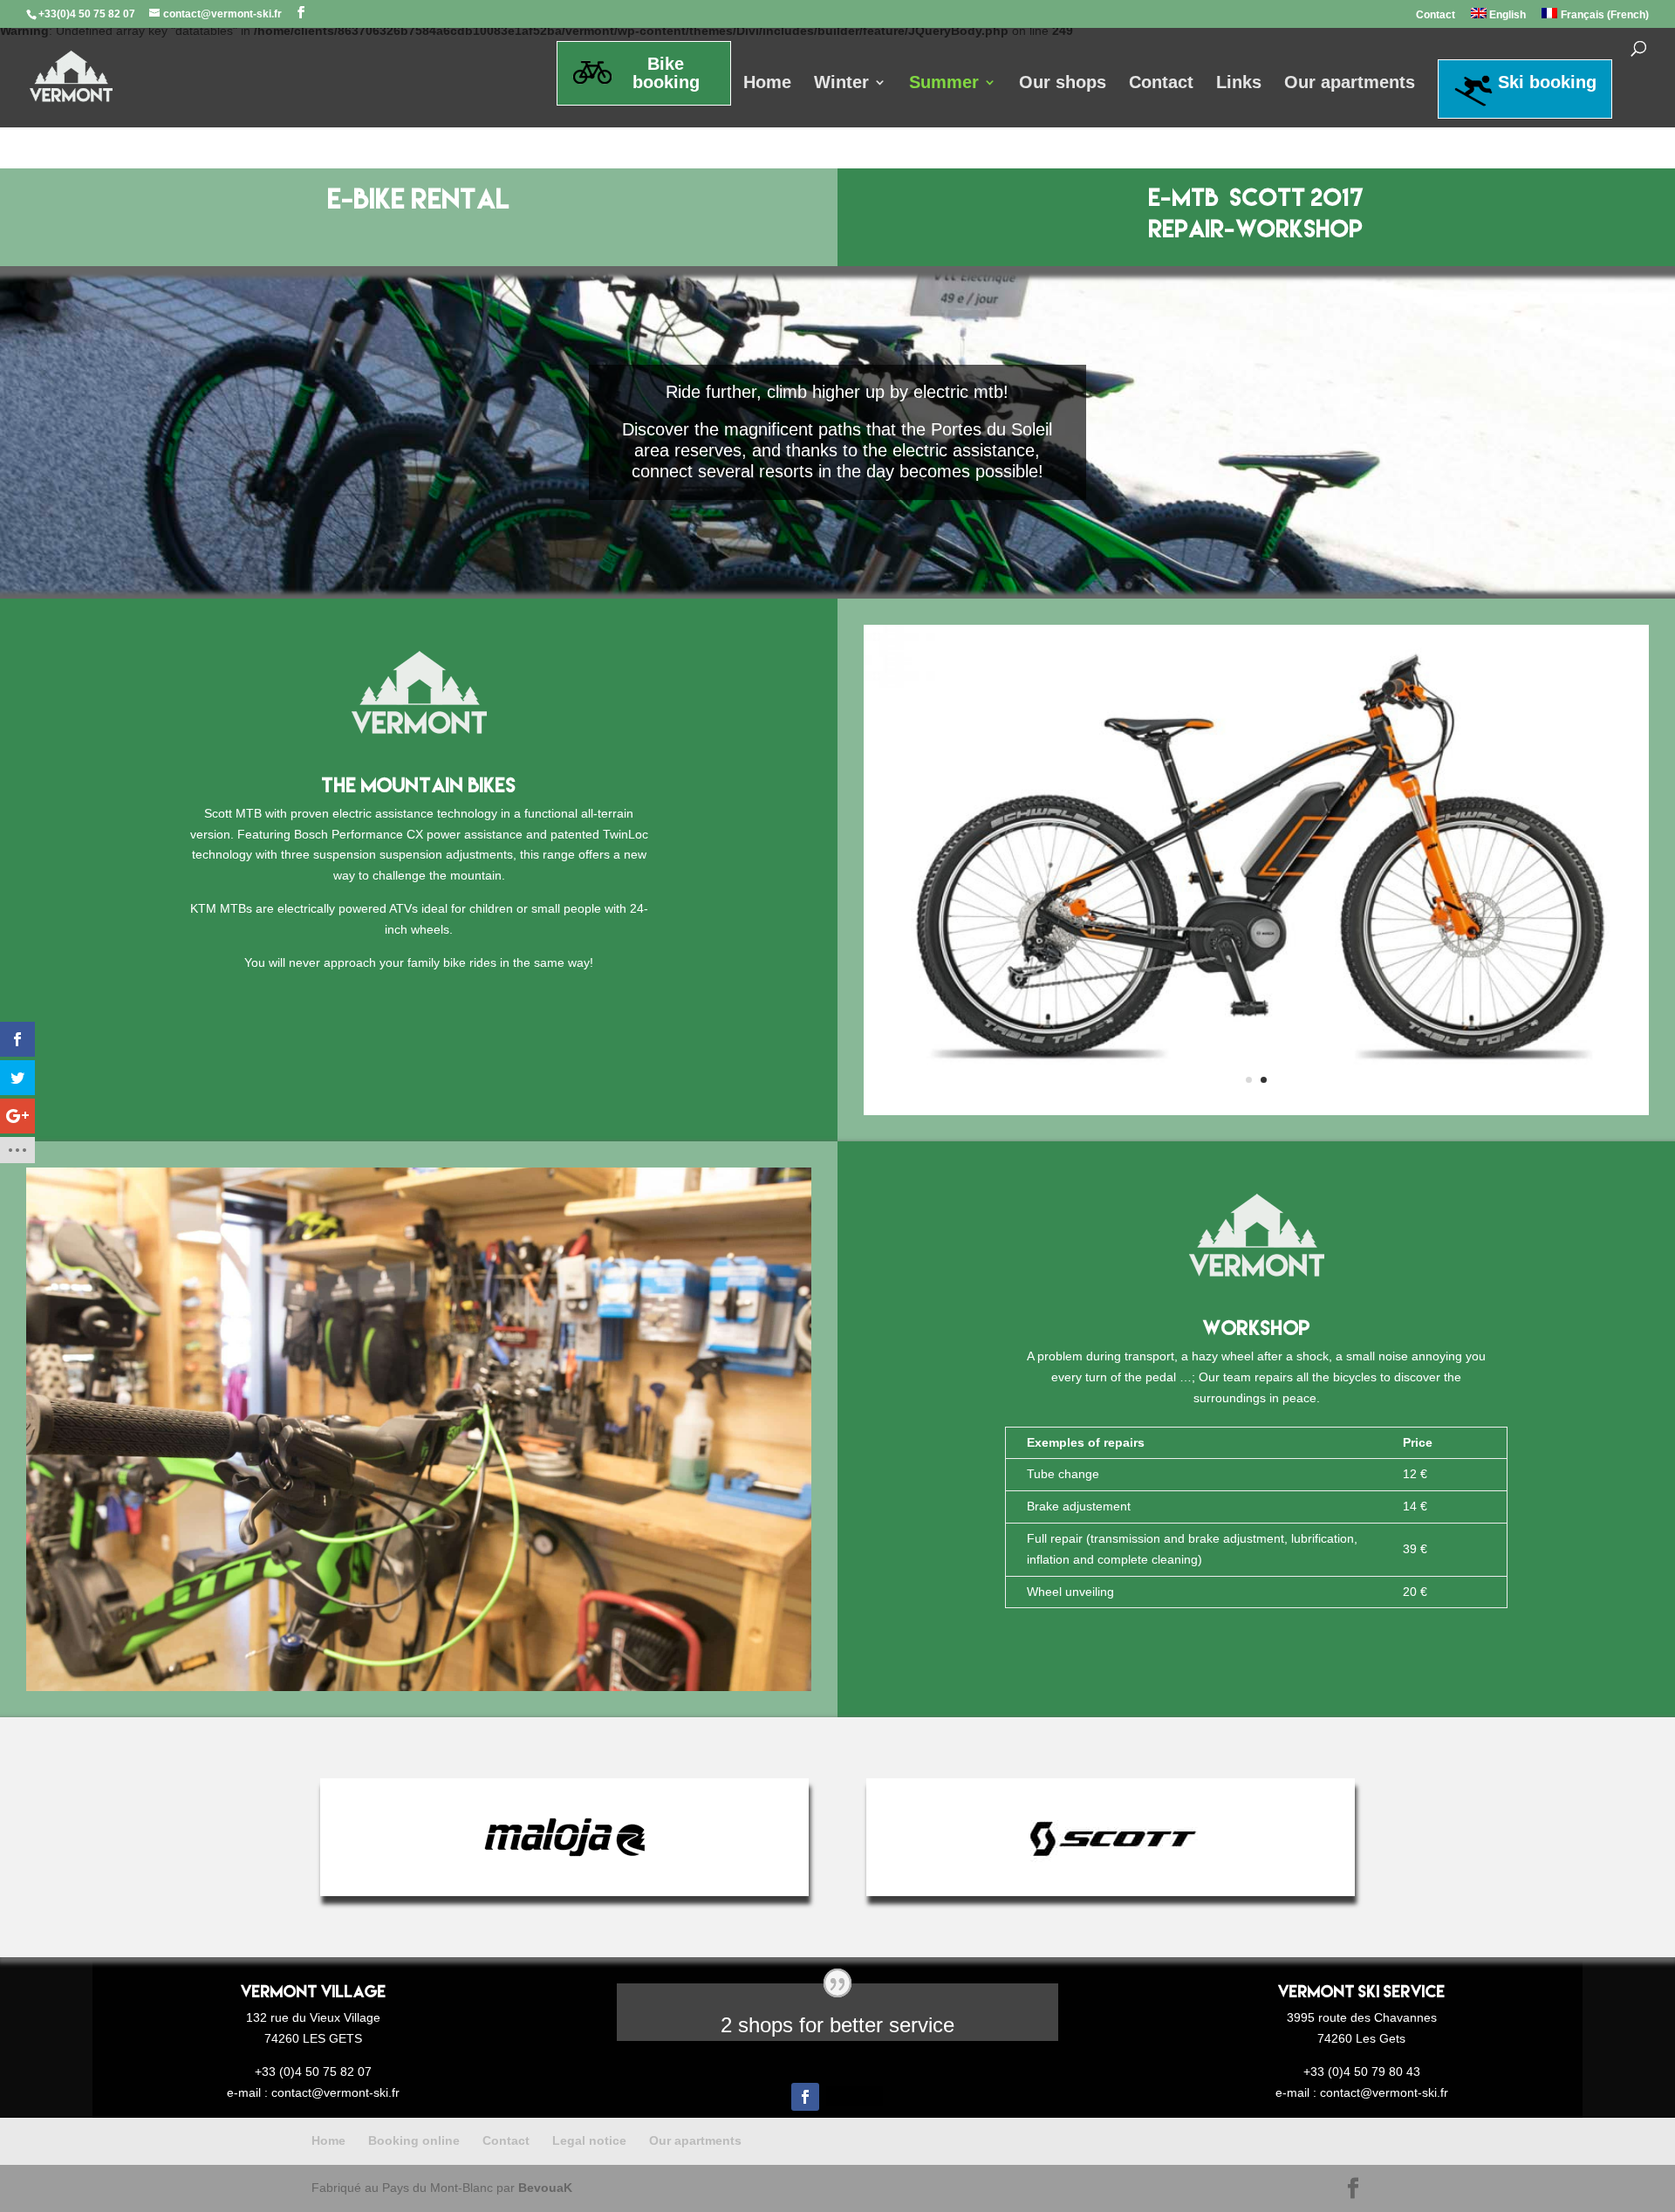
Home (767, 84)
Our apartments (1350, 84)
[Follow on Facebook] (805, 2097)
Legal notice (589, 2140)
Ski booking (1547, 82)
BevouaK (545, 2188)
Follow (855, 2096)
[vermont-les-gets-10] (419, 1687)
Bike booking (666, 73)
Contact (1436, 15)
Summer (944, 84)
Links (1239, 84)
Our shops (1063, 84)
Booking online (414, 2140)
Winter (841, 84)
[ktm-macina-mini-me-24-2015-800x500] (1256, 1111)
